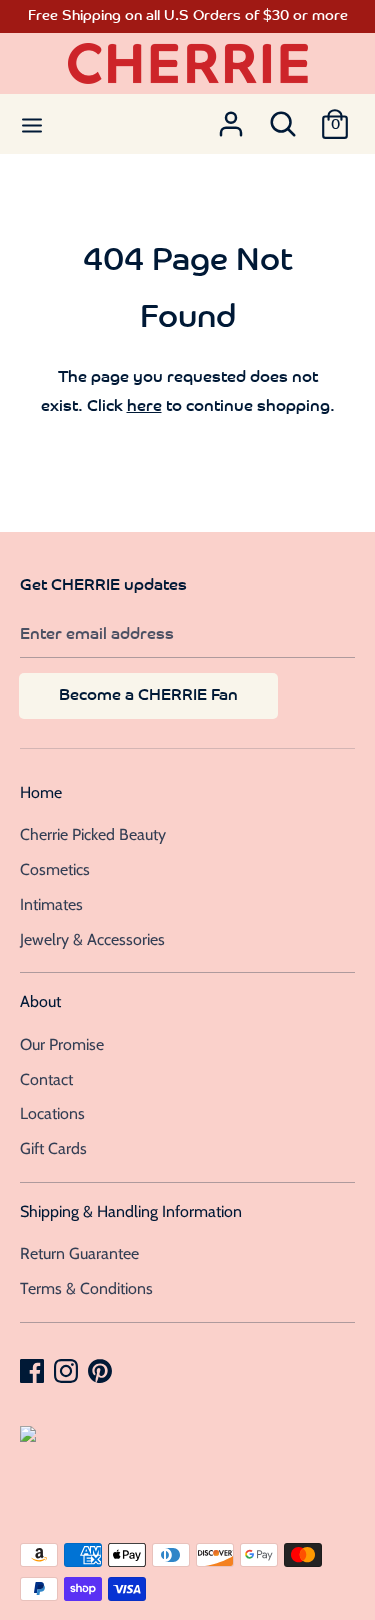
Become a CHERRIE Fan (148, 696)
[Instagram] (68, 1370)
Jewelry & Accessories (92, 939)
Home (41, 792)
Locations (52, 1113)
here (144, 407)
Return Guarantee (79, 1253)
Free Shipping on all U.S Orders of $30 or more (188, 16)
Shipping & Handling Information (131, 1211)
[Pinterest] (102, 1370)
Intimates (51, 904)
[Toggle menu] (32, 123)
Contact (46, 1079)
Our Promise (62, 1044)
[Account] (231, 118)
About (40, 1001)
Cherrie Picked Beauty (93, 834)
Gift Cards (53, 1148)
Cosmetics (55, 869)
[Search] (283, 118)
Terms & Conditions (86, 1288)
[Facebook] (34, 1370)
